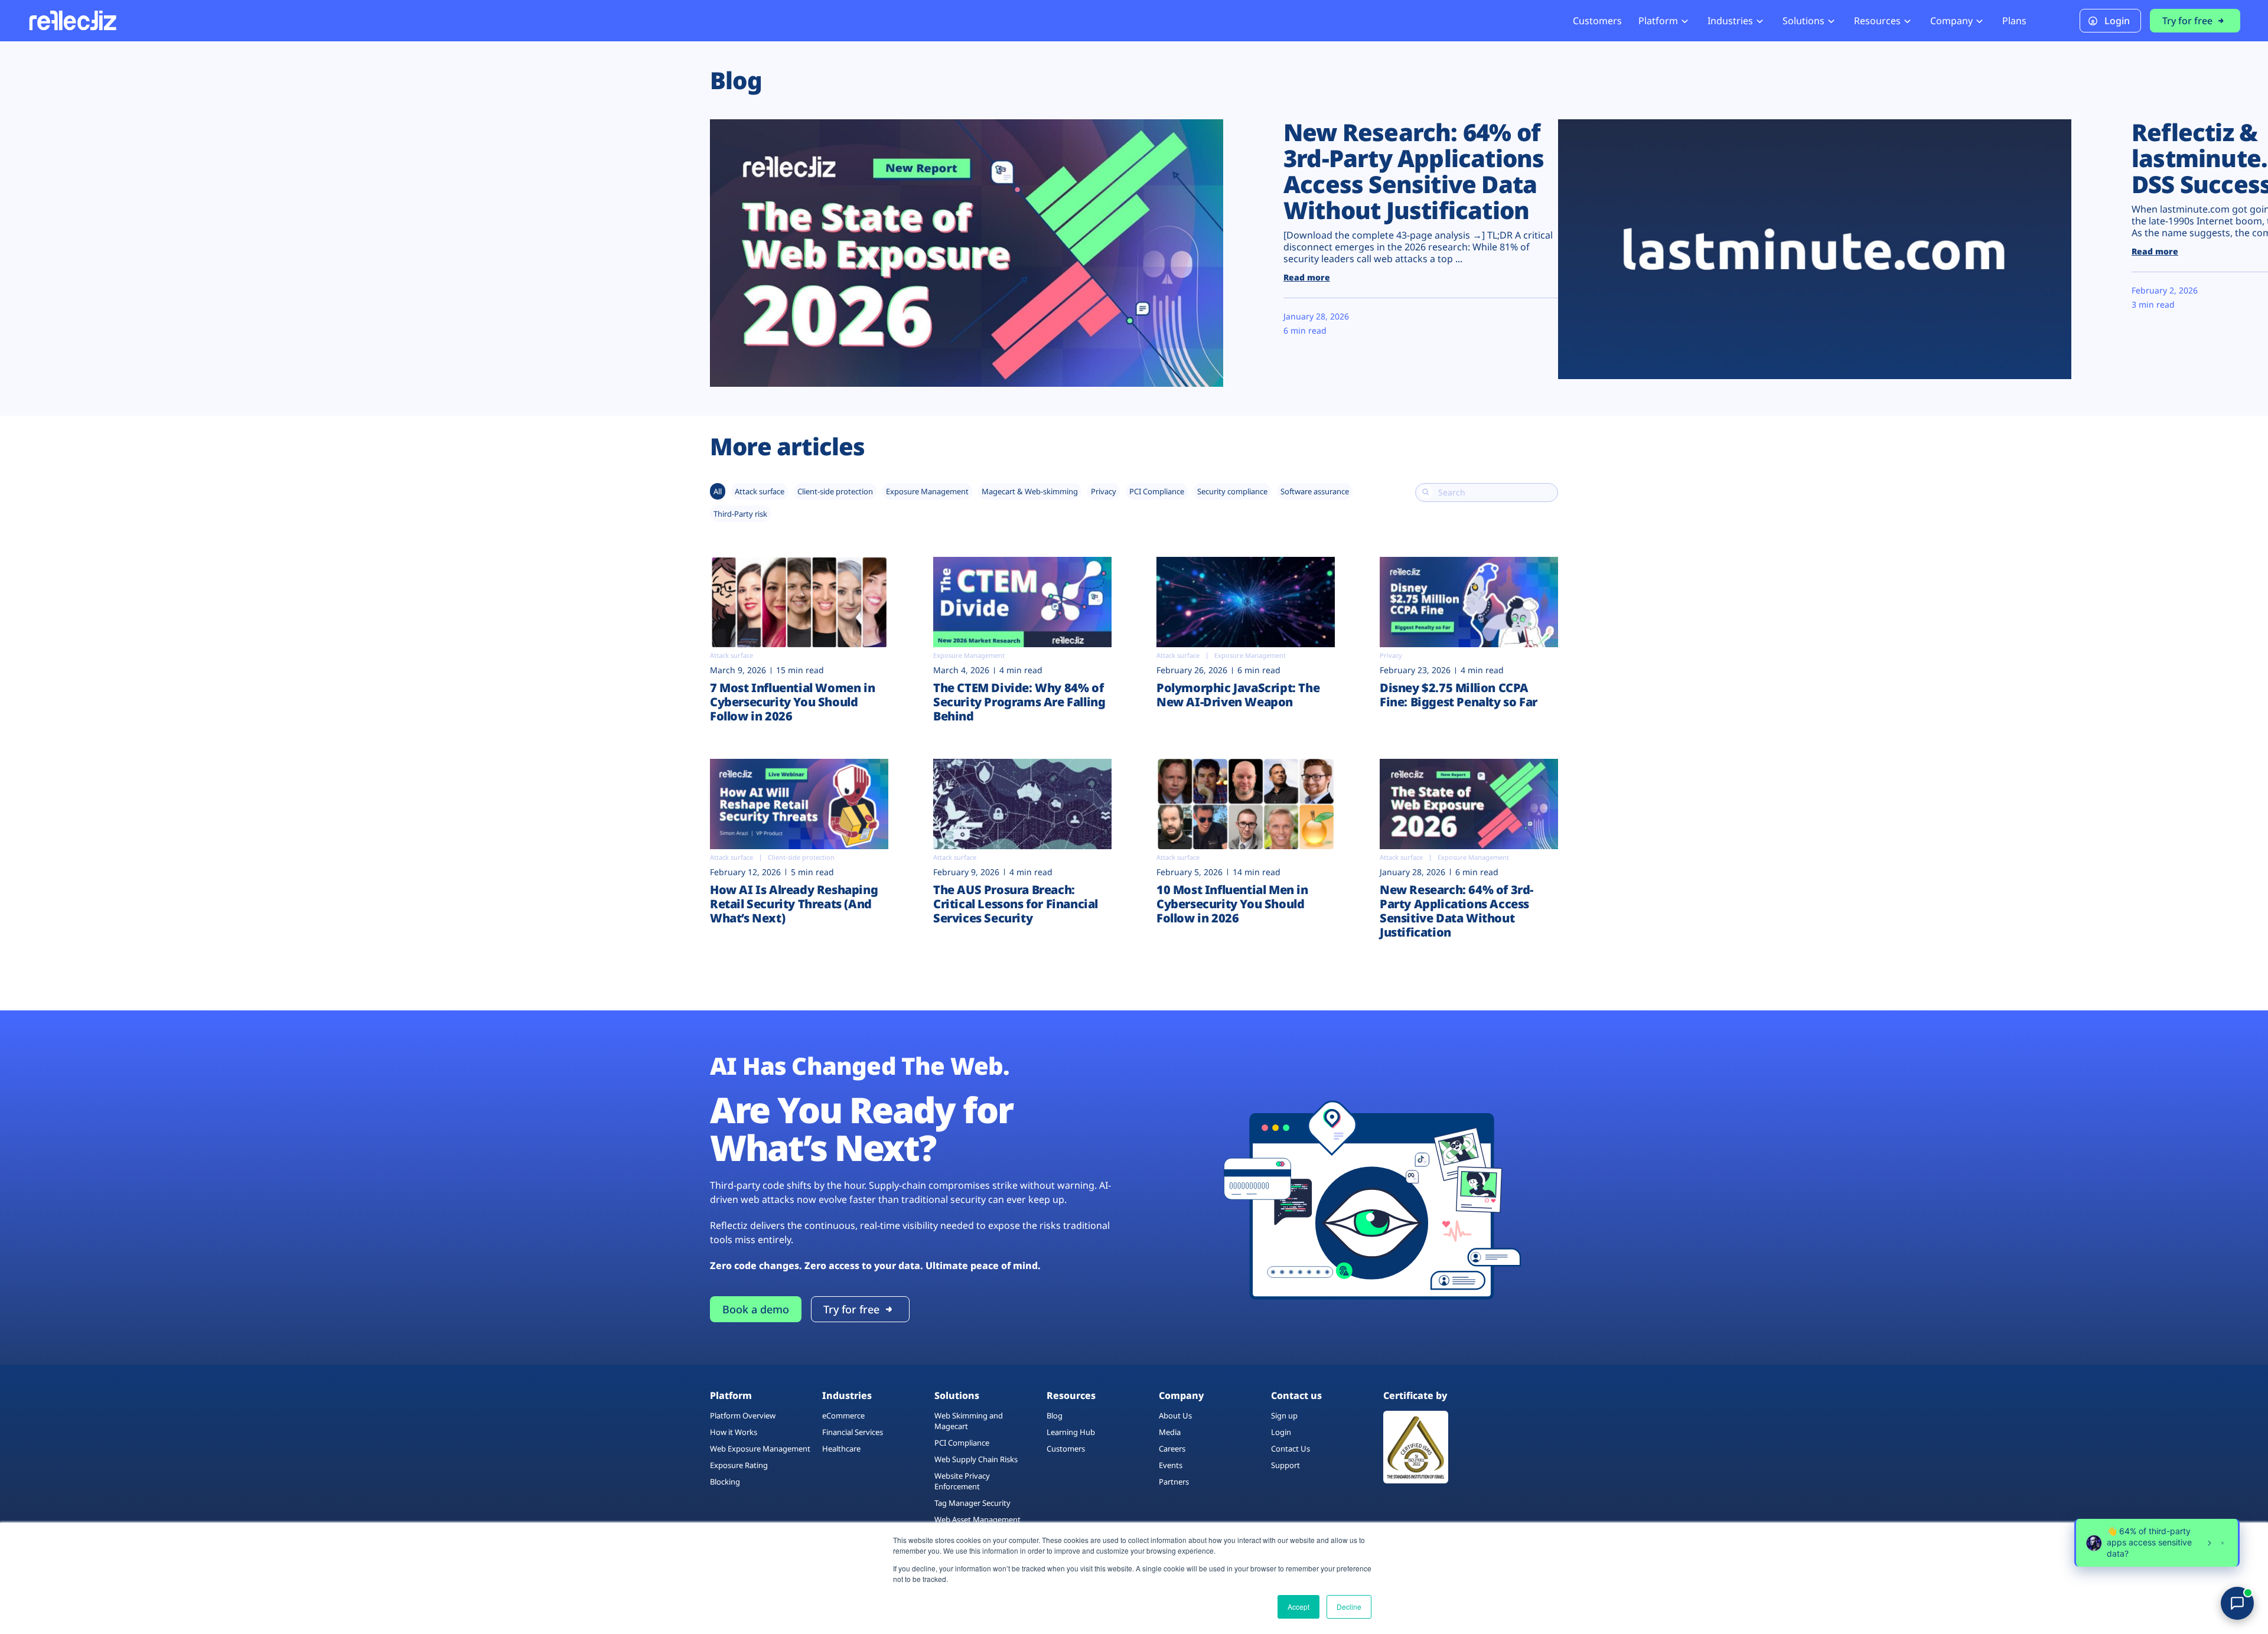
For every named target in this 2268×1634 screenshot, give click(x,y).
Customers (1597, 21)
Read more (1307, 277)
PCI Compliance (1157, 491)
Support (1285, 1465)
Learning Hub (1071, 1432)
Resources (1877, 21)
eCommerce (843, 1416)
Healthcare (841, 1449)
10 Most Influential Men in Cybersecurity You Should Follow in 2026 (1232, 904)
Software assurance (1315, 491)
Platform (1658, 21)
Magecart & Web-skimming (1030, 491)
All (718, 491)
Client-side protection (835, 491)
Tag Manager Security (972, 1503)
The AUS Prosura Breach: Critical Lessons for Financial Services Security (1016, 904)
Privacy (1104, 491)
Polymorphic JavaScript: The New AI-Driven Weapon (1238, 695)
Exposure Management (927, 491)
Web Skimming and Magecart (969, 1421)
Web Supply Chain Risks (976, 1459)
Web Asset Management (977, 1519)
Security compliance (1232, 491)
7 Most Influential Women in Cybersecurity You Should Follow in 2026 (792, 702)
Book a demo (756, 1309)
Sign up (1284, 1416)
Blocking (725, 1482)
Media (1170, 1432)
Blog (1055, 1416)
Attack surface (760, 491)
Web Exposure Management (760, 1449)
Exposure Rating (739, 1465)
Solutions (1803, 21)
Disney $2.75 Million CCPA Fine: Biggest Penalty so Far (1460, 695)
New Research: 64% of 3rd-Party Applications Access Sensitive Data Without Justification (1414, 171)
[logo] (72, 20)
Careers (1172, 1449)
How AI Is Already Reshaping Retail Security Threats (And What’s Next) (794, 904)
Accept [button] (1298, 1607)
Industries (1730, 21)
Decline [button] (1349, 1607)
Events (1171, 1465)
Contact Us (1291, 1449)
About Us (1175, 1416)
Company (1951, 21)
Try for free (2187, 21)
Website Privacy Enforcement (962, 1481)
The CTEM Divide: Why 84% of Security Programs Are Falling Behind (1019, 702)
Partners (1174, 1482)
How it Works (734, 1432)
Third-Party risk (740, 514)
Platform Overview (743, 1416)
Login (2117, 21)
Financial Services (853, 1432)
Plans (2014, 21)
